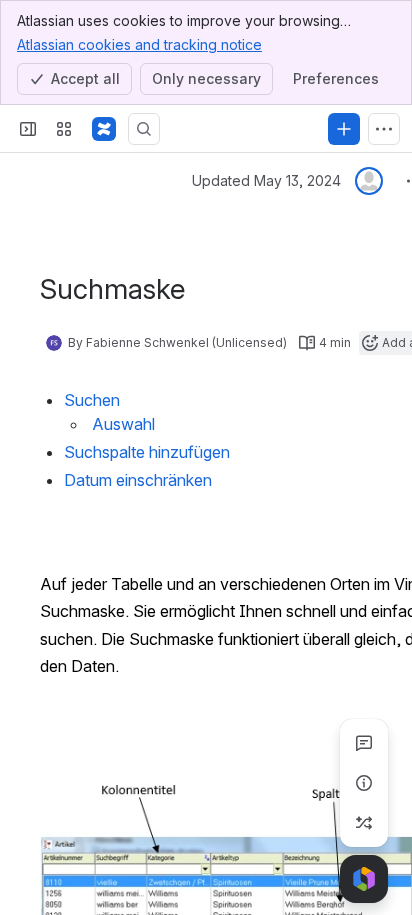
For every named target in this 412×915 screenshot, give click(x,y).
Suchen (92, 400)
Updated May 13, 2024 (266, 180)
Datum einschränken (138, 480)
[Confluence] (104, 129)
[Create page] (364, 823)
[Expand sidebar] (28, 129)
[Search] (144, 129)
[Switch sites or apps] (64, 129)
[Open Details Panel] (364, 783)
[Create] (344, 129)
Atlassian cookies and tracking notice (139, 44)
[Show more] (384, 129)
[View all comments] (364, 743)
